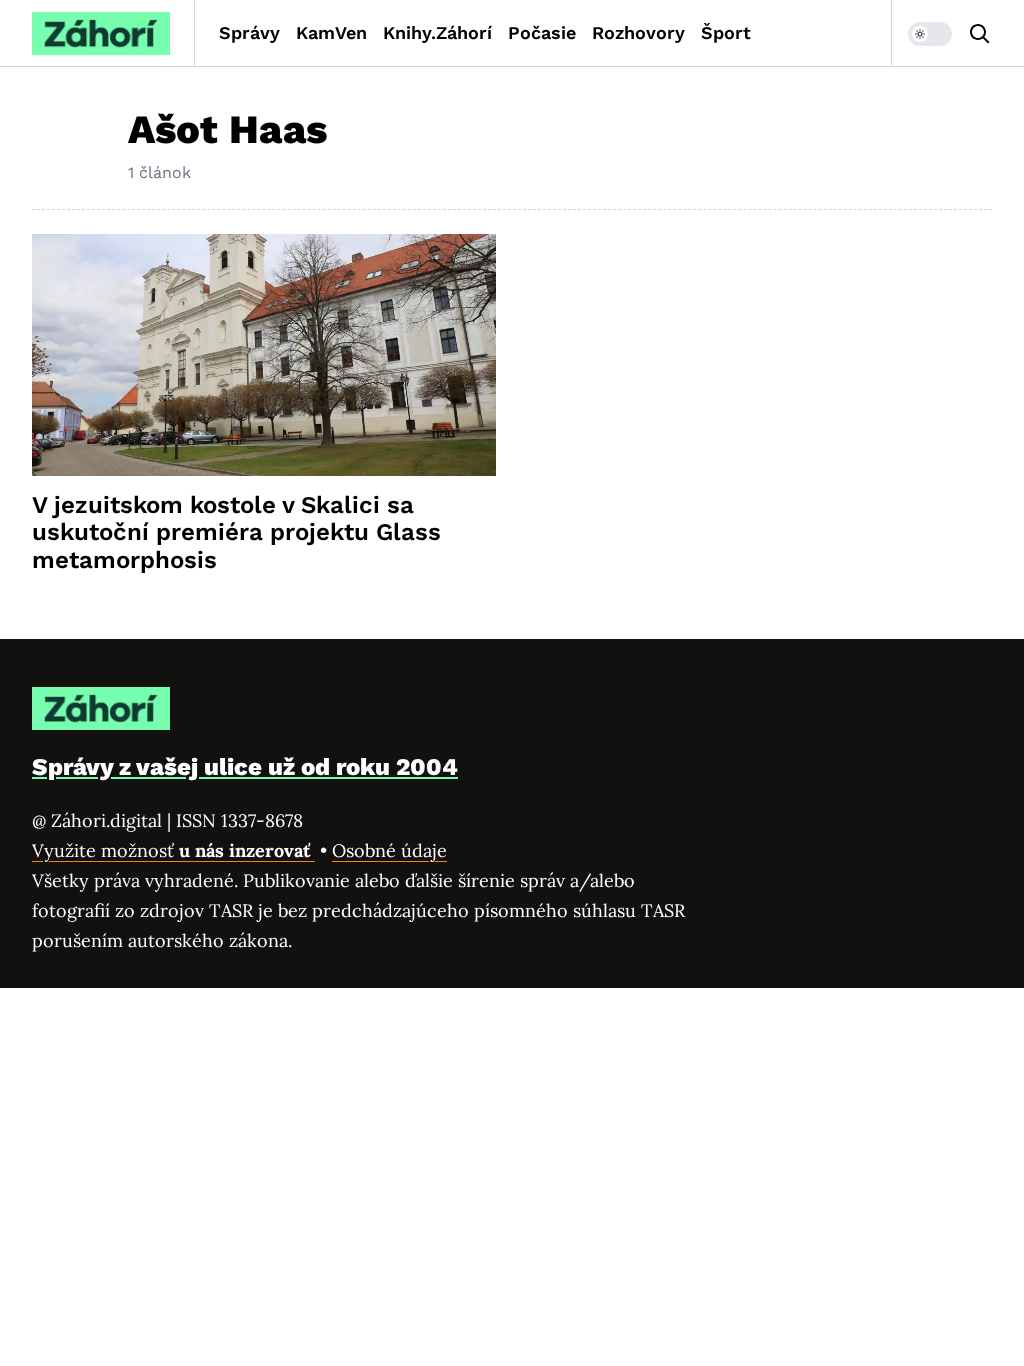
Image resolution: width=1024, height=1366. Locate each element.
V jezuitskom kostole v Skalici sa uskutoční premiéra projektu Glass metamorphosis (236, 533)
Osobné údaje (389, 850)
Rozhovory (638, 32)
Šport (726, 32)
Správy (249, 32)
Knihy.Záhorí (437, 32)
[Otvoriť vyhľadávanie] (980, 34)
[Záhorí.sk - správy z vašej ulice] (101, 33)
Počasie (542, 32)
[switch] (930, 34)
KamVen (331, 32)
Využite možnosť (173, 850)
